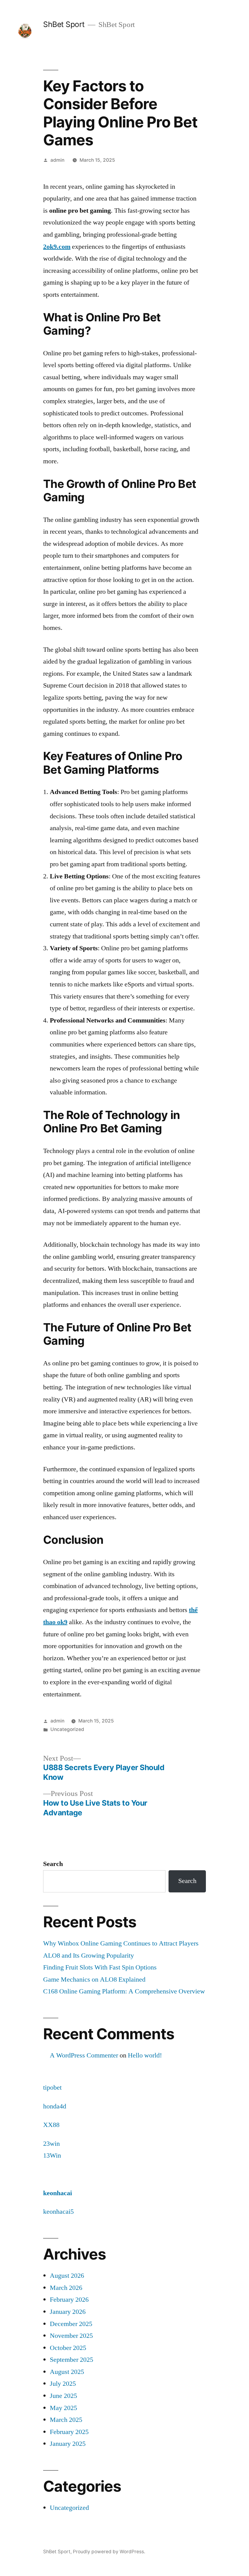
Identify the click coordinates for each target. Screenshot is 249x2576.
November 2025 (71, 2336)
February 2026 (69, 2300)
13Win (52, 2155)
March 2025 (66, 2420)
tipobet (52, 2088)
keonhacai (58, 2193)
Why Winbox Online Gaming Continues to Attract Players (121, 1943)
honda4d (55, 2106)
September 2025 (72, 2360)
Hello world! (145, 2055)
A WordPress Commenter (84, 2055)
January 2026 (68, 2312)
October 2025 (68, 2348)
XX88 (51, 2125)
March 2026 (66, 2288)
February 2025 (69, 2432)
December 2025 (71, 2324)
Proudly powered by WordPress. (109, 2552)
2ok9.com (57, 247)
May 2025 (63, 2408)
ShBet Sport (64, 24)
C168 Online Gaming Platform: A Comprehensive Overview (124, 1991)
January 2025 (68, 2444)
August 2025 (67, 2372)
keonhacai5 (58, 2212)
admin (57, 160)
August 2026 (67, 2276)
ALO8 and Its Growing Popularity (89, 1956)
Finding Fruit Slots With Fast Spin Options (100, 1967)
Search (53, 1864)
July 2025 (63, 2384)
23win (51, 2144)
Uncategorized (67, 1729)
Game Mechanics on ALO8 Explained (94, 1979)
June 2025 (63, 2396)
